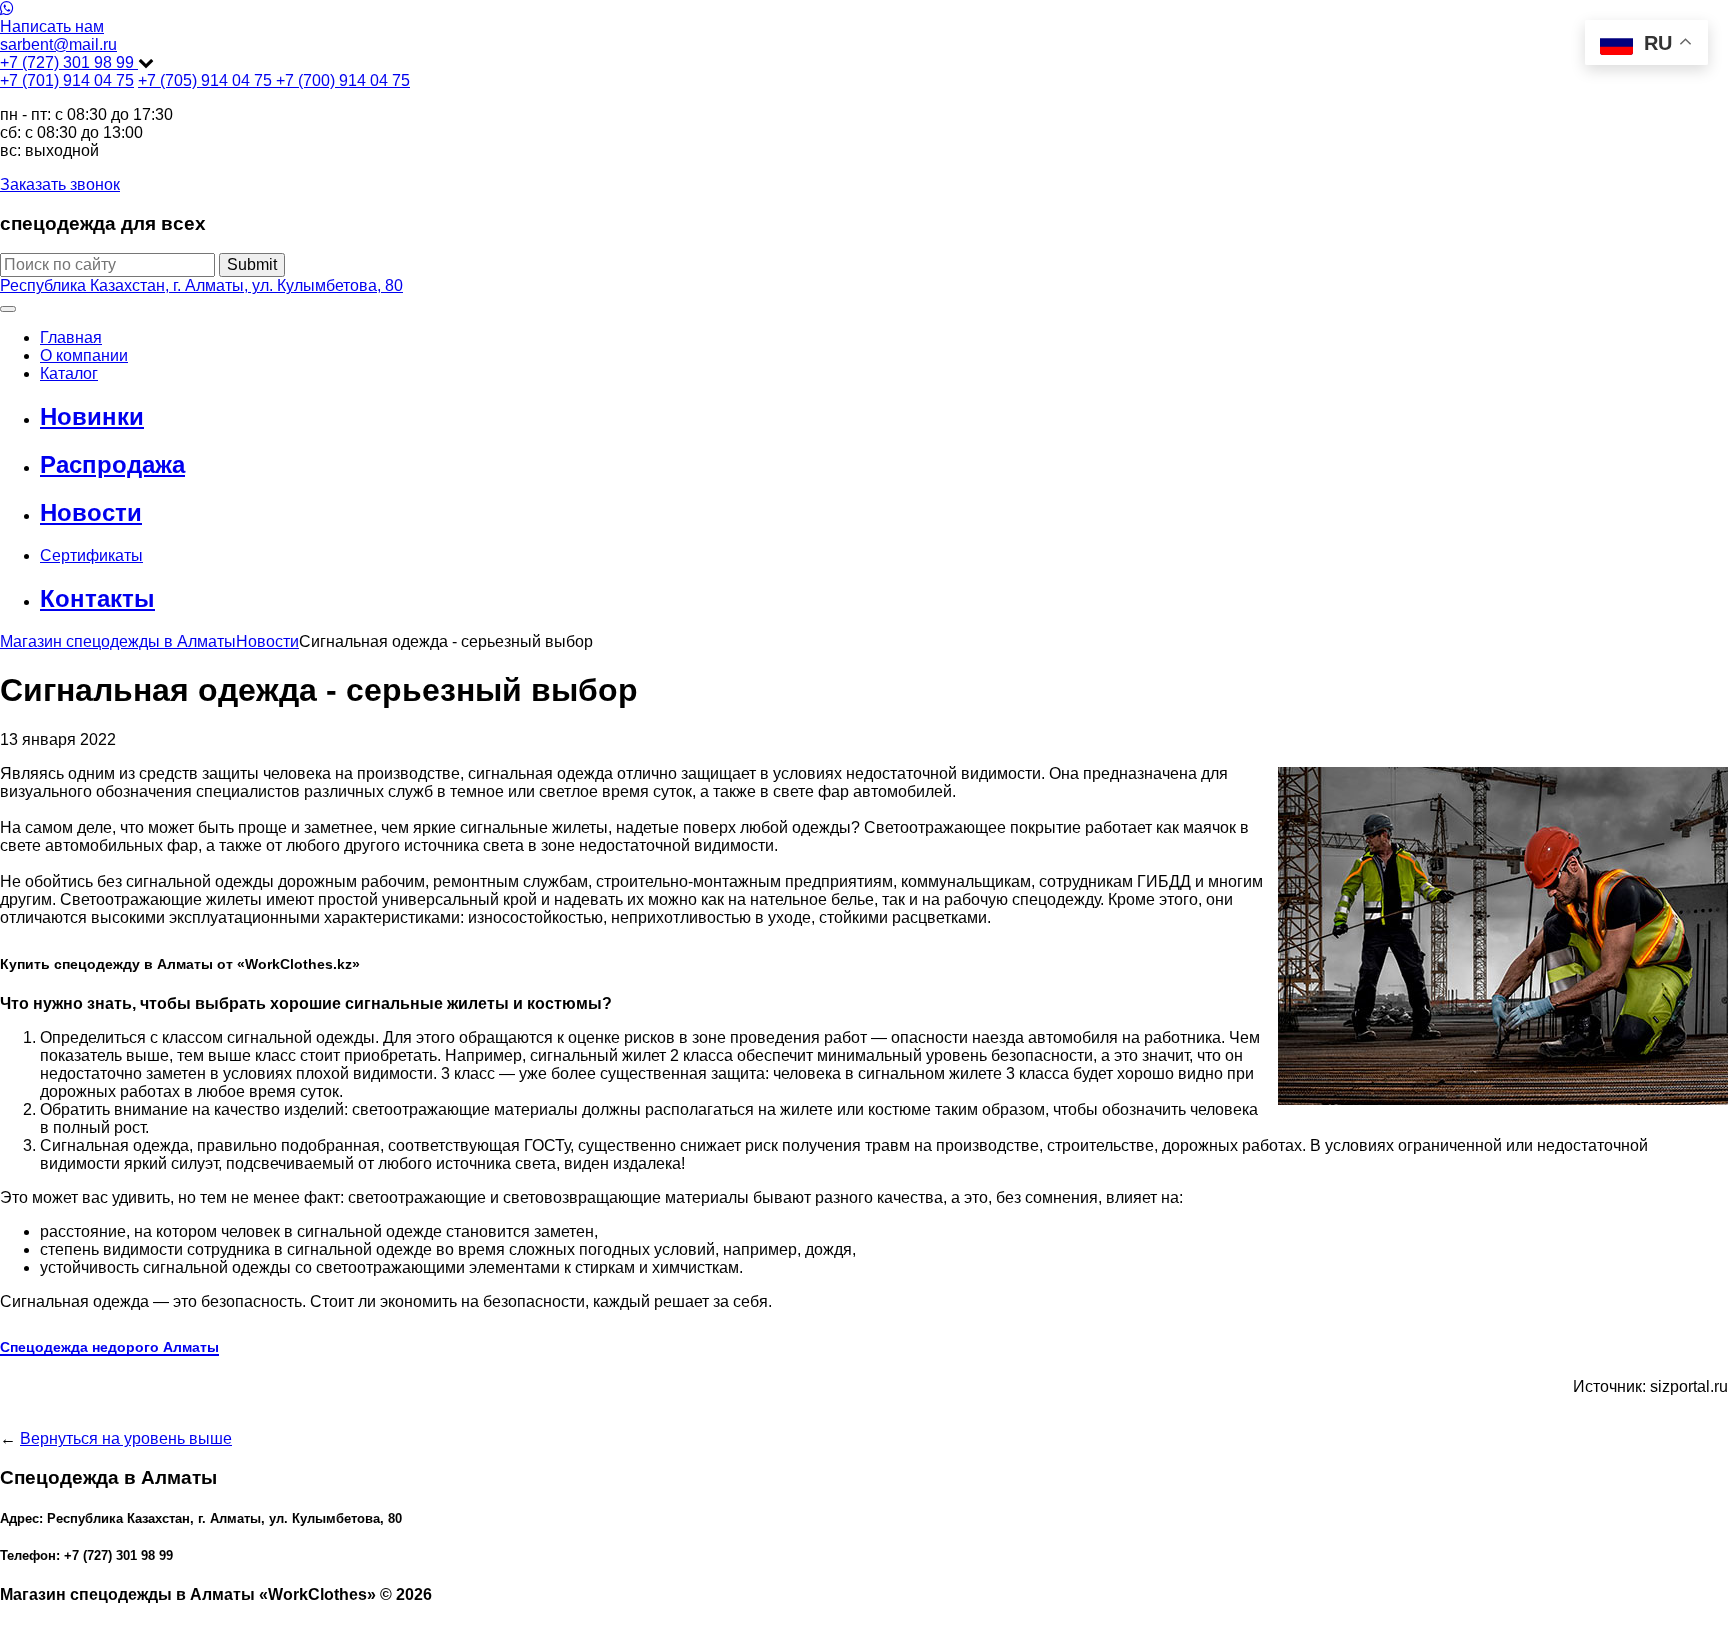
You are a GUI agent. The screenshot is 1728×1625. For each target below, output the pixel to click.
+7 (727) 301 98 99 (69, 62)
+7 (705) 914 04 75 (207, 80)
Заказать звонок (60, 184)
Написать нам (52, 26)
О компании (84, 355)
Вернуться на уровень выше (126, 1438)
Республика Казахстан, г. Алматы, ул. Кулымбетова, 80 (201, 285)
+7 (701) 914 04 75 (67, 80)
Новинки (92, 416)
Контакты (97, 598)
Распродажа (112, 464)
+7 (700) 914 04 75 (343, 80)
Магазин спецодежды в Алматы (118, 641)
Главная (71, 337)
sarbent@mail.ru (58, 44)
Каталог (69, 373)
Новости (91, 512)
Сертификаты (91, 555)
